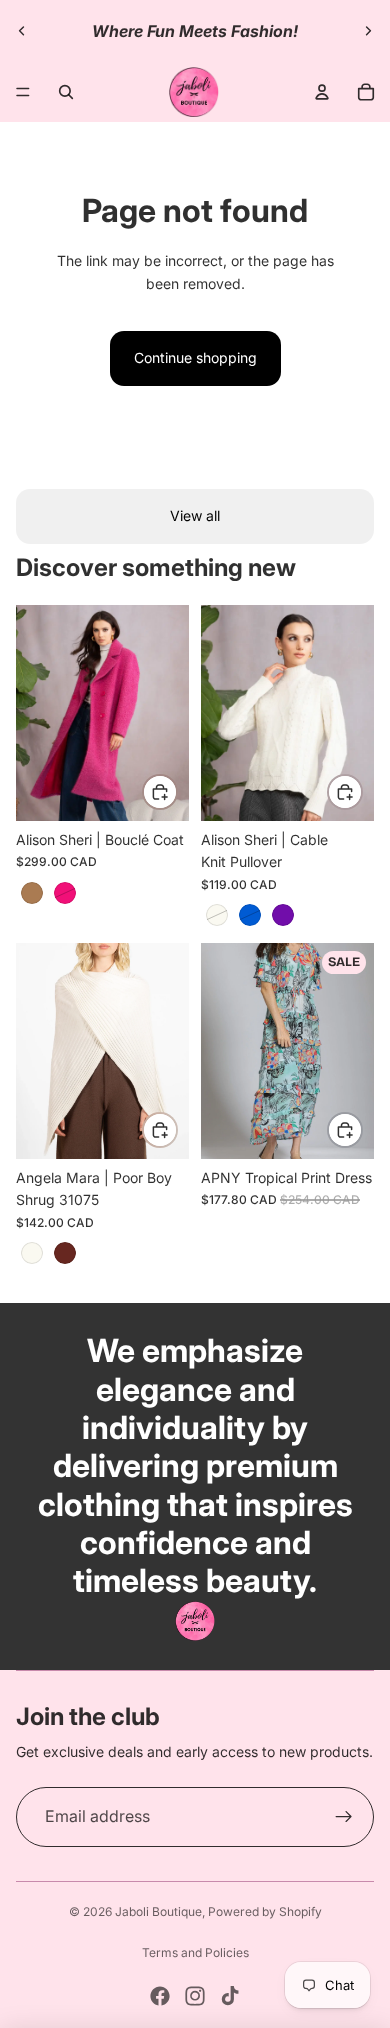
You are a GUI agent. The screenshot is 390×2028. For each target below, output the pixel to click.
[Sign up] (344, 1817)
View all (195, 515)
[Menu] (23, 92)
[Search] (66, 92)
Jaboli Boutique (158, 1911)
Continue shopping (195, 357)
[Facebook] (160, 1996)
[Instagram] (195, 1996)
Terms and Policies (195, 1952)
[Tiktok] (230, 1996)
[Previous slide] (22, 31)
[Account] (322, 92)
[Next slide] (368, 31)
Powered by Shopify (265, 1911)
